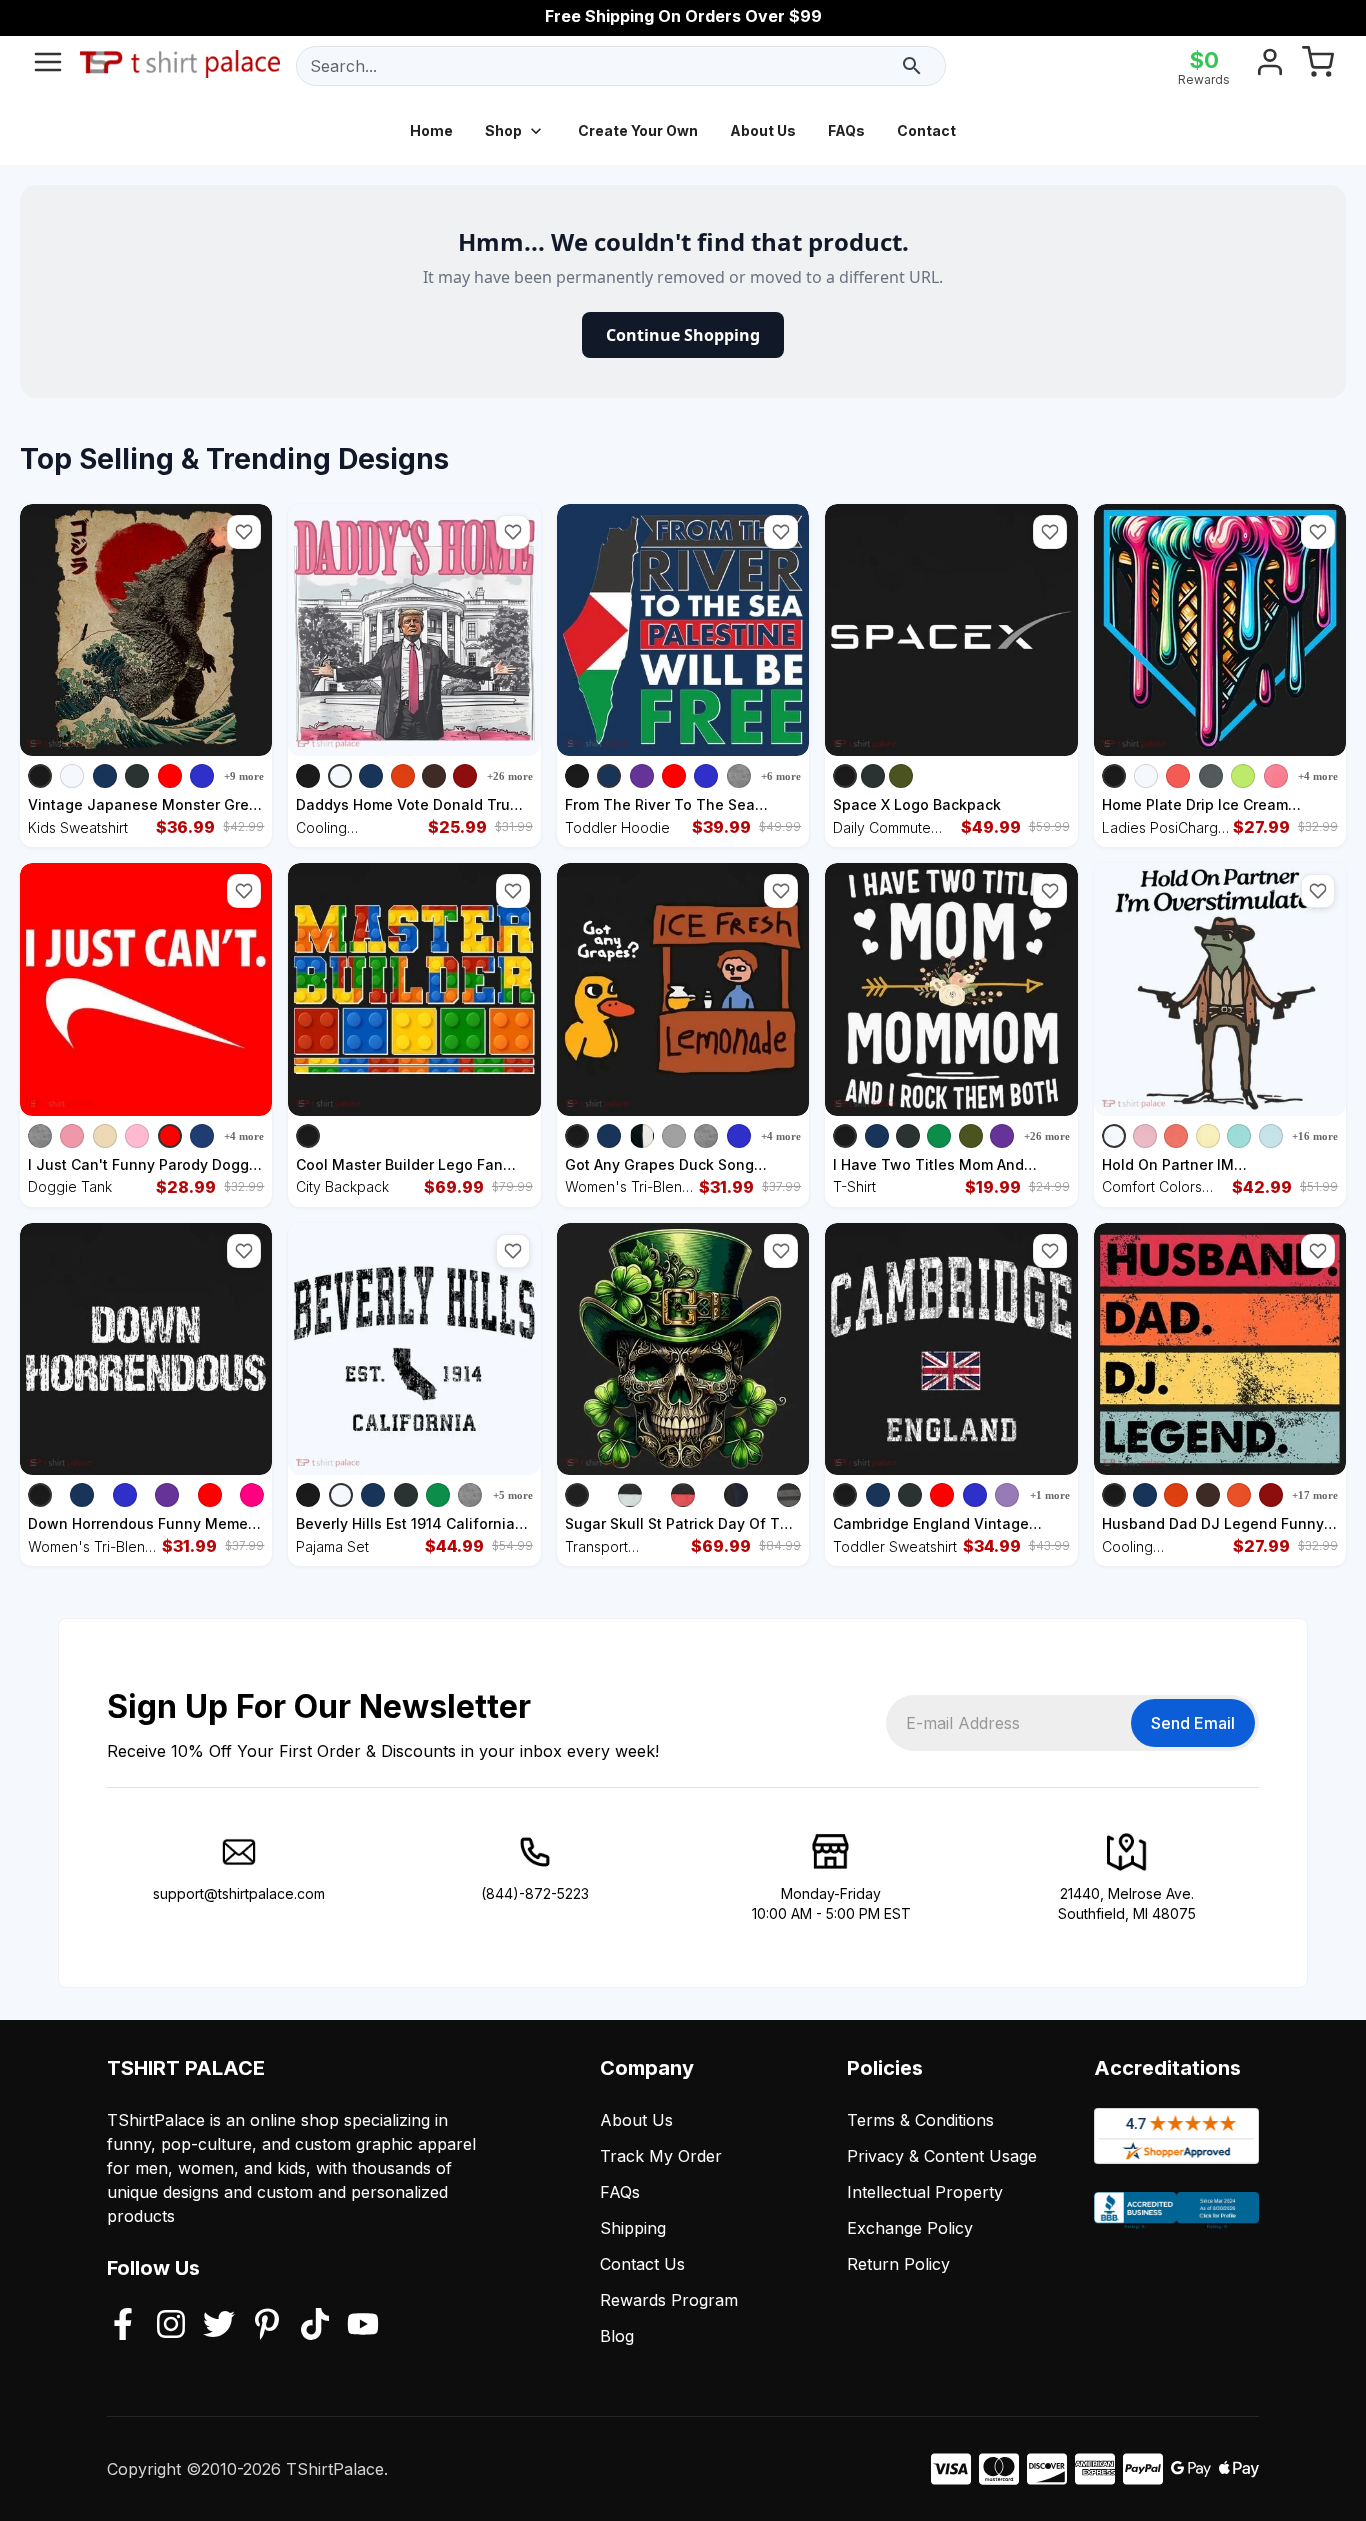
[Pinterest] (267, 2326)
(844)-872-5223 (535, 1893)
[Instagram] (171, 2326)
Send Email (1193, 1723)
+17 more (1315, 1495)
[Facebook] (123, 2326)
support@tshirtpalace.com (239, 1893)
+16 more (1315, 1136)
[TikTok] (315, 2326)
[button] (244, 532)
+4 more (1318, 776)
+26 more (510, 776)
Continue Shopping (683, 335)
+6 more (781, 776)
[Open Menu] (48, 66)
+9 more (244, 776)
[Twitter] (219, 2326)
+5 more (513, 1495)
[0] (1318, 66)
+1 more (1050, 1495)
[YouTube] (363, 2326)
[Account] (1270, 66)
